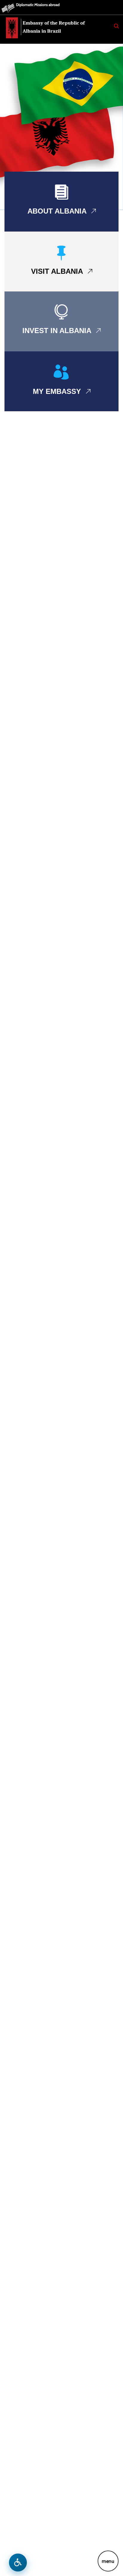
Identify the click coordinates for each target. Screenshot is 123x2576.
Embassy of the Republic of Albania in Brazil (54, 27)
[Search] (116, 26)
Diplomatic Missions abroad (38, 5)
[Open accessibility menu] (18, 2563)
